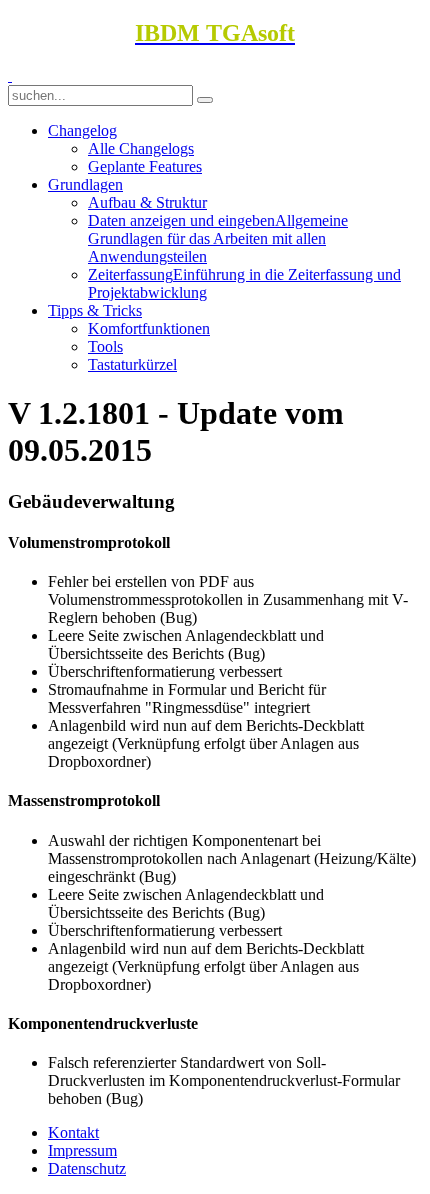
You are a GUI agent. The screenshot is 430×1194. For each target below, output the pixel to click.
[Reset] (205, 100)
